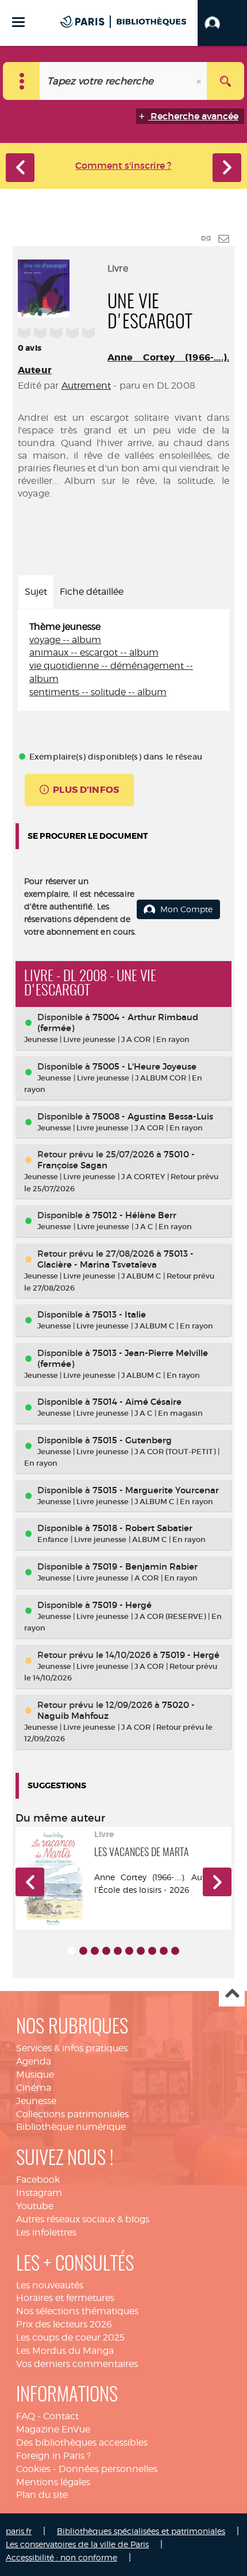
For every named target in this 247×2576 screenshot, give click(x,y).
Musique (35, 2075)
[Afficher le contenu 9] (164, 1951)
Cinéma (34, 2088)
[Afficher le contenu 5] (118, 1951)
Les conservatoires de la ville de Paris (77, 2544)
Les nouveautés (50, 2285)
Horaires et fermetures (65, 2298)
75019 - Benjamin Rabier (145, 1566)
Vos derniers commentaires (77, 2364)
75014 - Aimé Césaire (137, 1402)
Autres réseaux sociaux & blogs (83, 2219)
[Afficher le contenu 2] (83, 1951)
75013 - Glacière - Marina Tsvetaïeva (115, 1259)
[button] (222, 23)
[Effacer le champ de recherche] (200, 81)
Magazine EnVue (53, 2429)
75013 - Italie (119, 1314)
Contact (61, 2416)
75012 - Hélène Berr (134, 1215)
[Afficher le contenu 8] (152, 1951)
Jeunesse (36, 2101)
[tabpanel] (123, 660)
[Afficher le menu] (18, 22)
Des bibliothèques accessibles (82, 2443)
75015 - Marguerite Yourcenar (156, 1490)
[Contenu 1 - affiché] (72, 1951)
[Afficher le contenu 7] (141, 1951)
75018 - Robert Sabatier (142, 1528)
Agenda (34, 2061)
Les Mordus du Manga (65, 2351)
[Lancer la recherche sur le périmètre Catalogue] (225, 81)
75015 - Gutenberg (132, 1440)
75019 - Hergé (122, 1605)
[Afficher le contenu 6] (129, 1951)
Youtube (35, 2206)
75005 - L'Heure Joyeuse (144, 1066)
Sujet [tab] (36, 592)
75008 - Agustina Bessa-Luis (153, 1116)
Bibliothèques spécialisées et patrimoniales (141, 2531)
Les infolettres (46, 2232)
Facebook (38, 2180)
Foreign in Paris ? (53, 2456)
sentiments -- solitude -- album (98, 692)
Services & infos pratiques (72, 2048)
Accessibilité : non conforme (61, 2557)
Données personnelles (108, 2469)
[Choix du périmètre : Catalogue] (22, 81)
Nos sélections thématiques (77, 2311)
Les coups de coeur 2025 (70, 2337)
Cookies (33, 2469)
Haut (232, 1994)
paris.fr (19, 2531)
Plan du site (42, 2495)
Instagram (39, 2193)
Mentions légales (53, 2482)
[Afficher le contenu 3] (95, 1951)
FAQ (26, 2416)
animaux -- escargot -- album (94, 652)
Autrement (86, 386)
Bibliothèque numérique (71, 2127)
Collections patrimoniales (72, 2114)
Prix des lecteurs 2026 (64, 2324)
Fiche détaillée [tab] (92, 592)
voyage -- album (65, 640)
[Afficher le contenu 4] (106, 1951)
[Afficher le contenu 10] (175, 1951)
